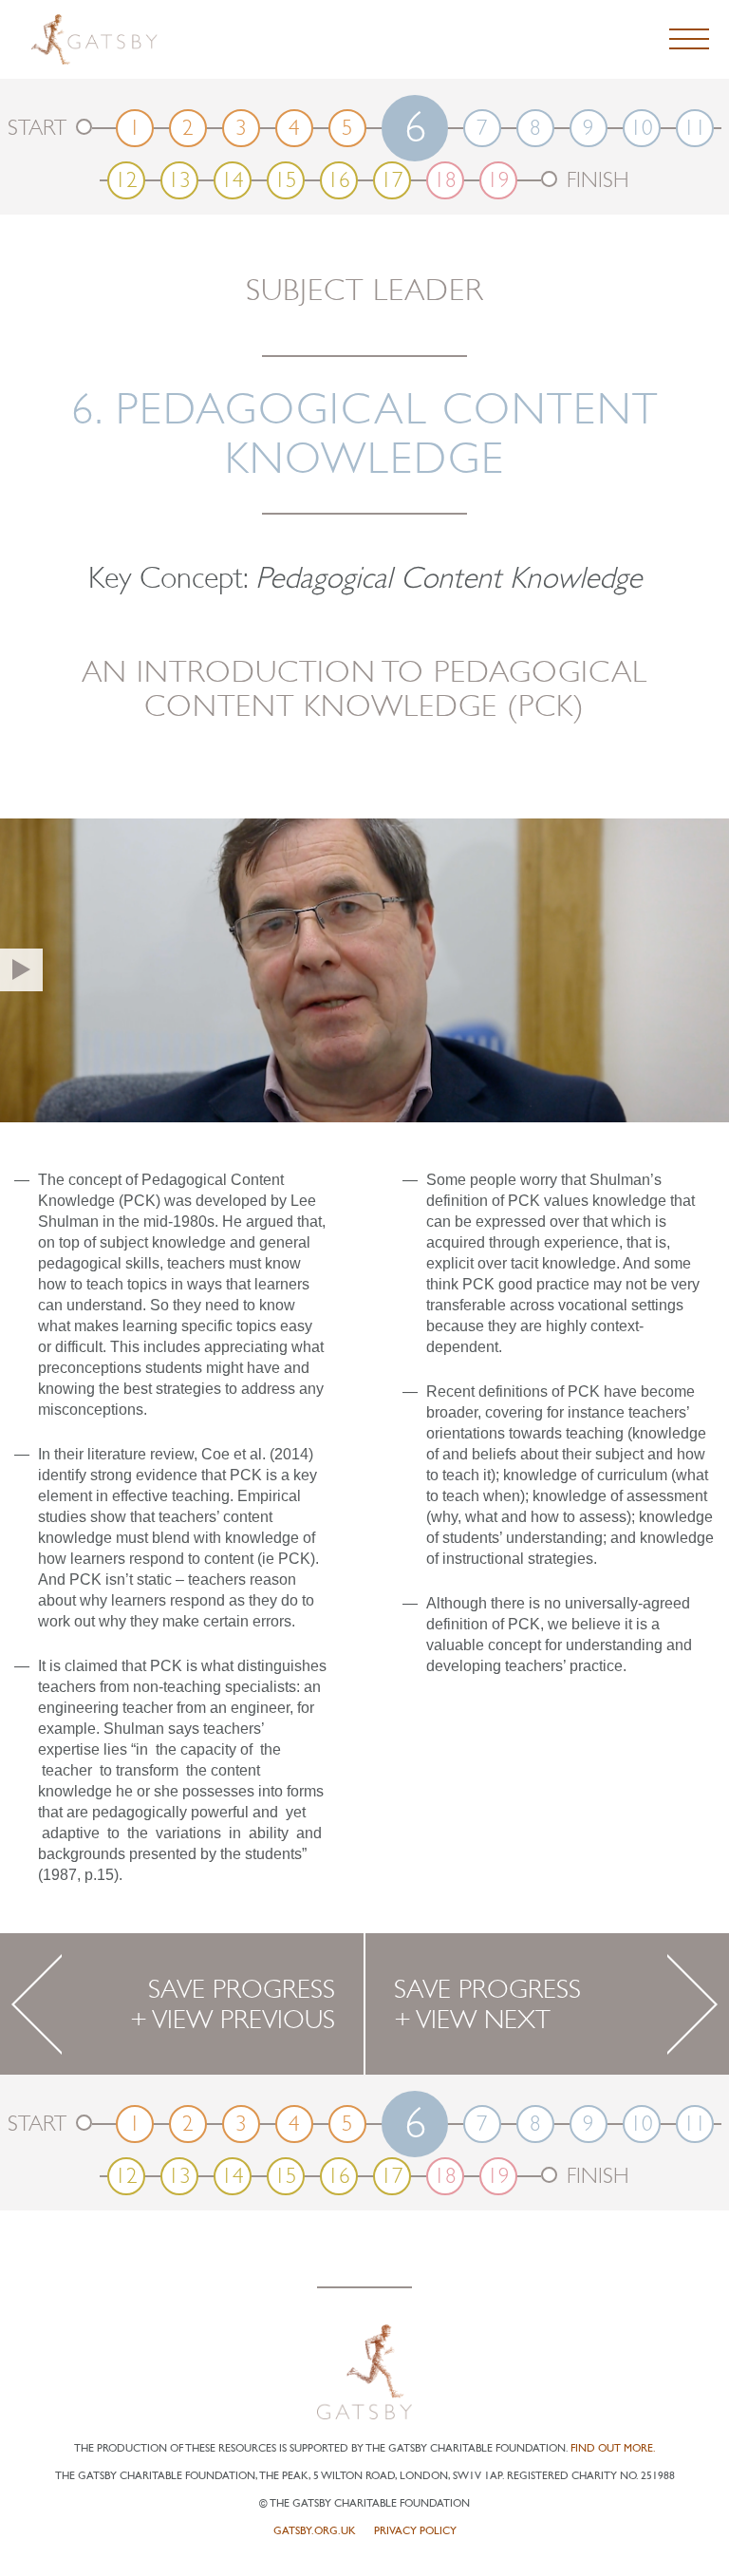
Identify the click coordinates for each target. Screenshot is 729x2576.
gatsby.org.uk (315, 2531)
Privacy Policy (415, 2531)
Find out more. (613, 2448)
